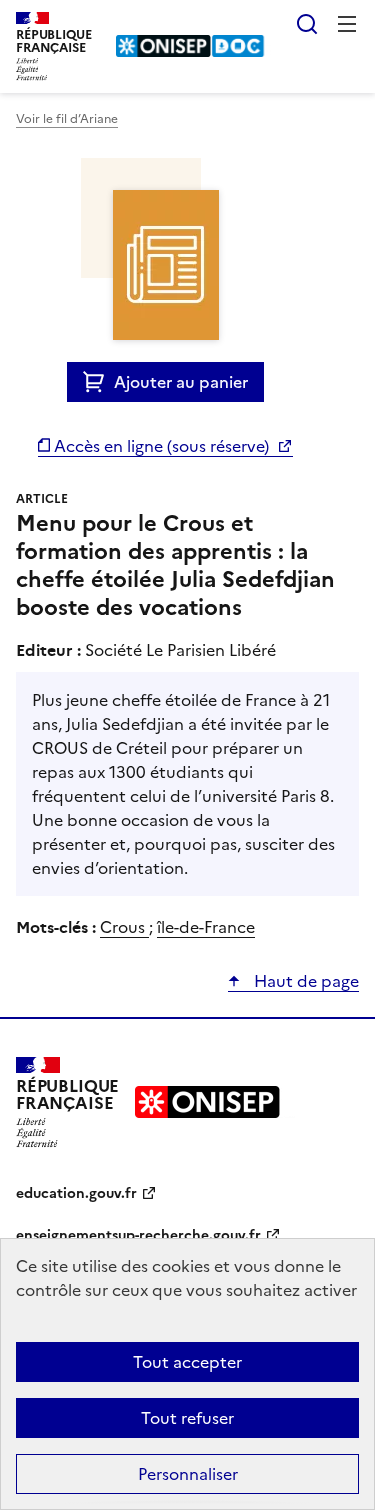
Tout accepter (187, 1362)
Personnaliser (188, 1474)
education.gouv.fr (76, 1193)
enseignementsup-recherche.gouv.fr (138, 1235)
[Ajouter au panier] (98, 382)
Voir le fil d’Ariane (67, 119)
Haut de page (304, 981)
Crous (124, 927)
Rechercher (307, 24)
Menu (347, 24)
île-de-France (206, 927)
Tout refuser (187, 1418)
